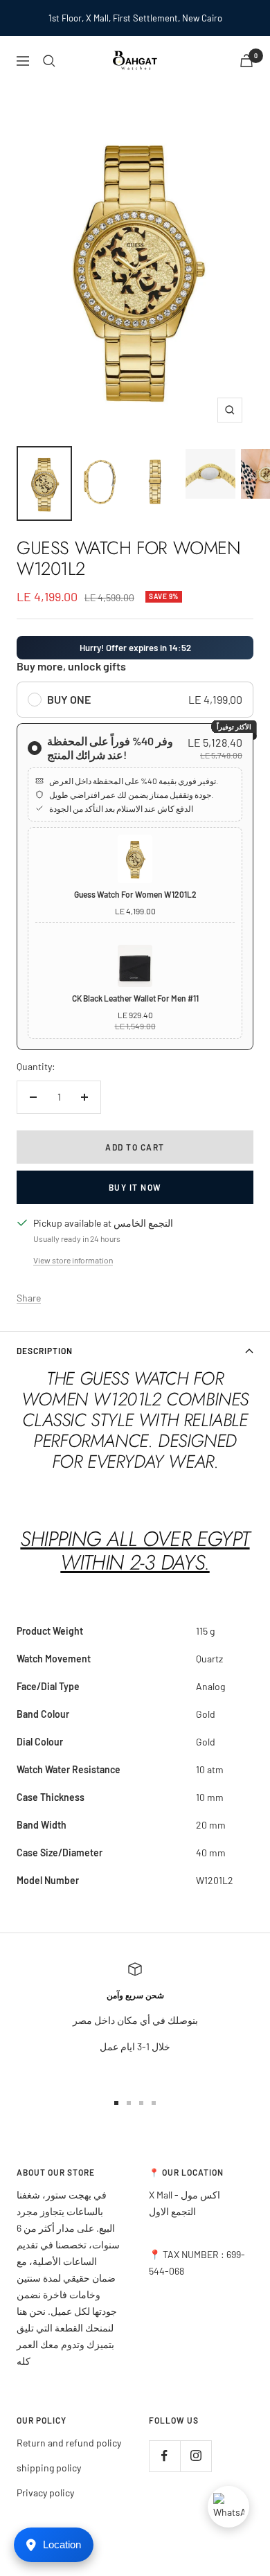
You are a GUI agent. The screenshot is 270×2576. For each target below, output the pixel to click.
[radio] (135, 700)
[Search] (49, 61)
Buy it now (135, 1187)
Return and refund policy (69, 2443)
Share (29, 1298)
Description (45, 1351)
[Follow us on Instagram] (196, 2456)
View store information (73, 1260)
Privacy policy (45, 2493)
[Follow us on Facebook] (164, 2456)
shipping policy (49, 2468)
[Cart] (246, 61)
